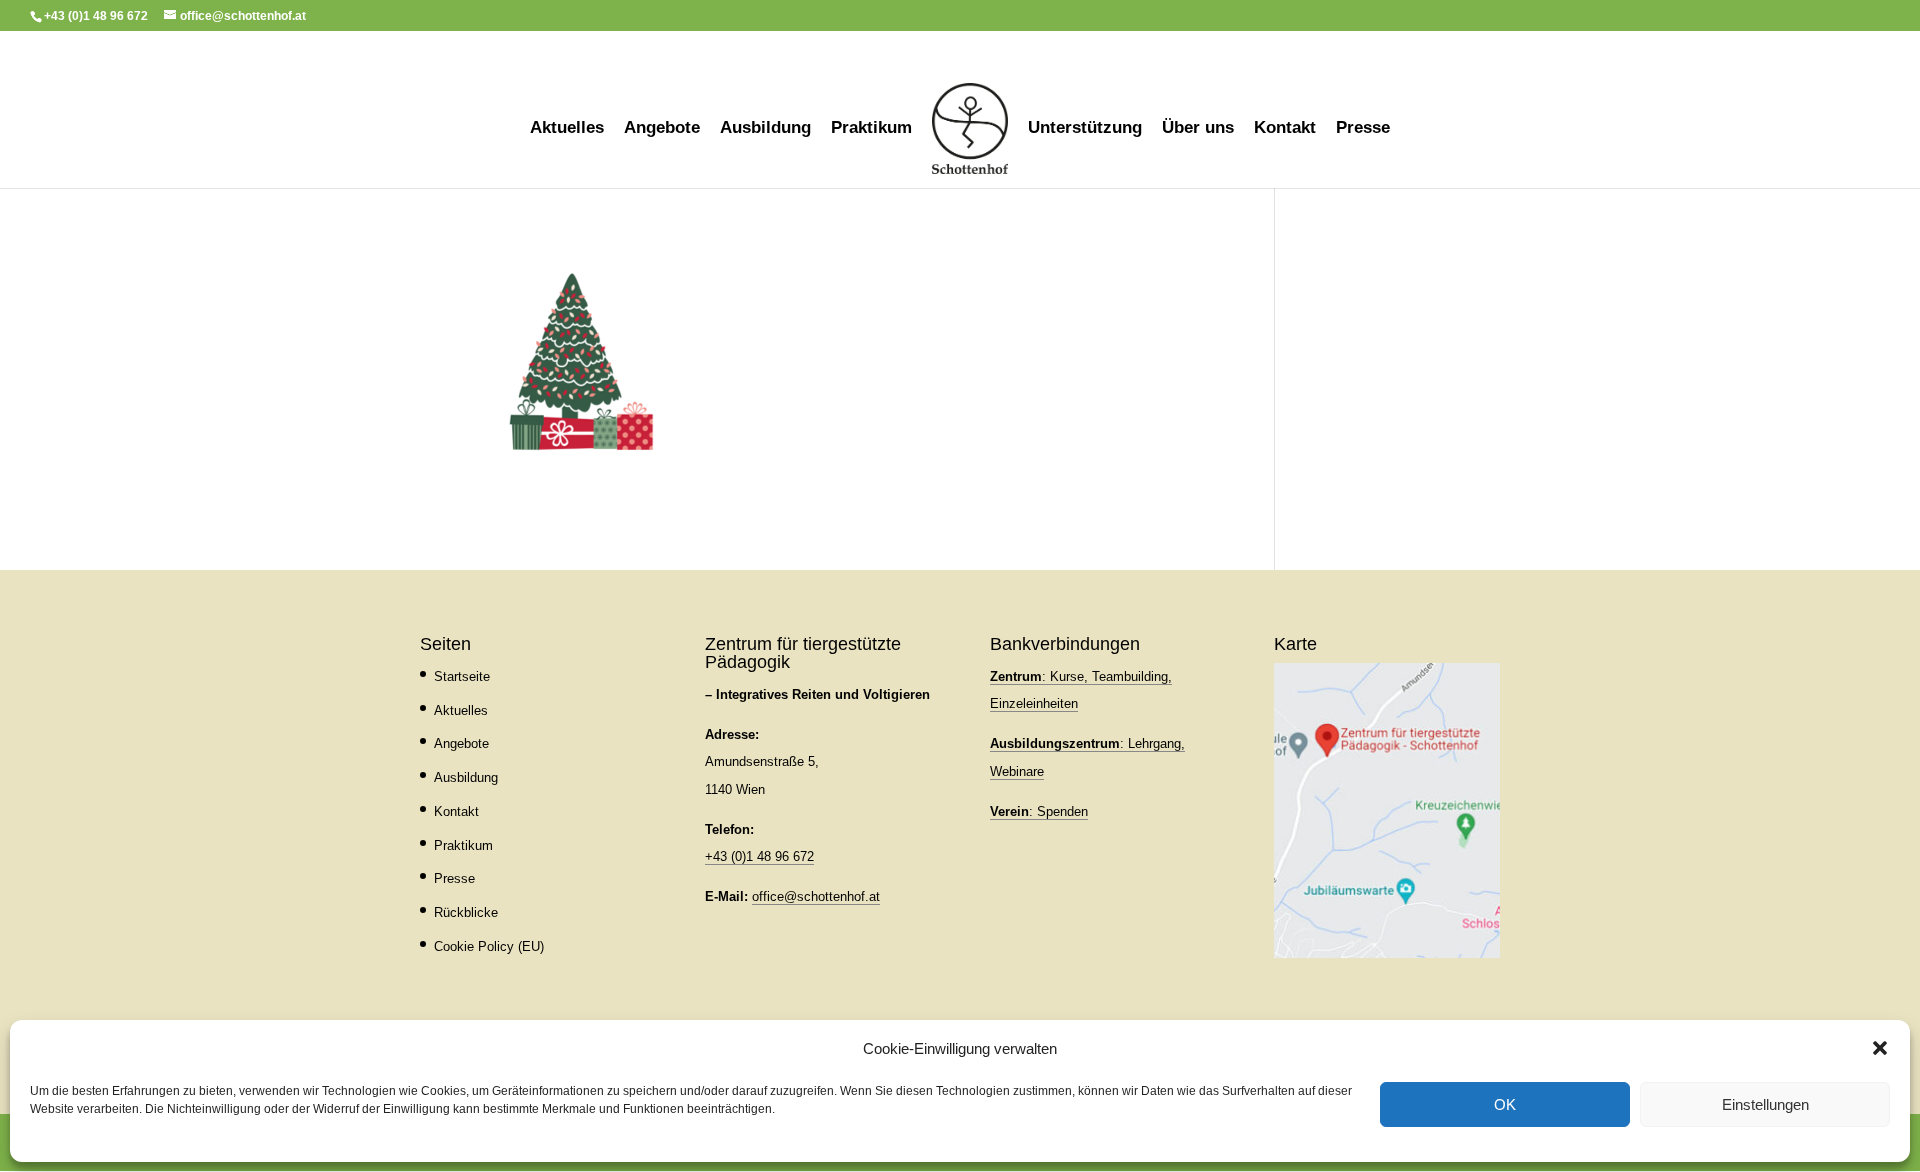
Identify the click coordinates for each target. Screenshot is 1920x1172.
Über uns (1198, 129)
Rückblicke (466, 912)
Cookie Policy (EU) (489, 946)
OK (1505, 1104)
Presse (1363, 129)
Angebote (662, 129)
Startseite (462, 676)
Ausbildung (765, 129)
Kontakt (1285, 129)
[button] (1880, 1048)
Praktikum (871, 129)
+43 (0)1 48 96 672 (759, 856)
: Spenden (1039, 811)
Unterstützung (1085, 129)
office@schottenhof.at (816, 896)
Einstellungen (1765, 1104)
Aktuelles (567, 129)
